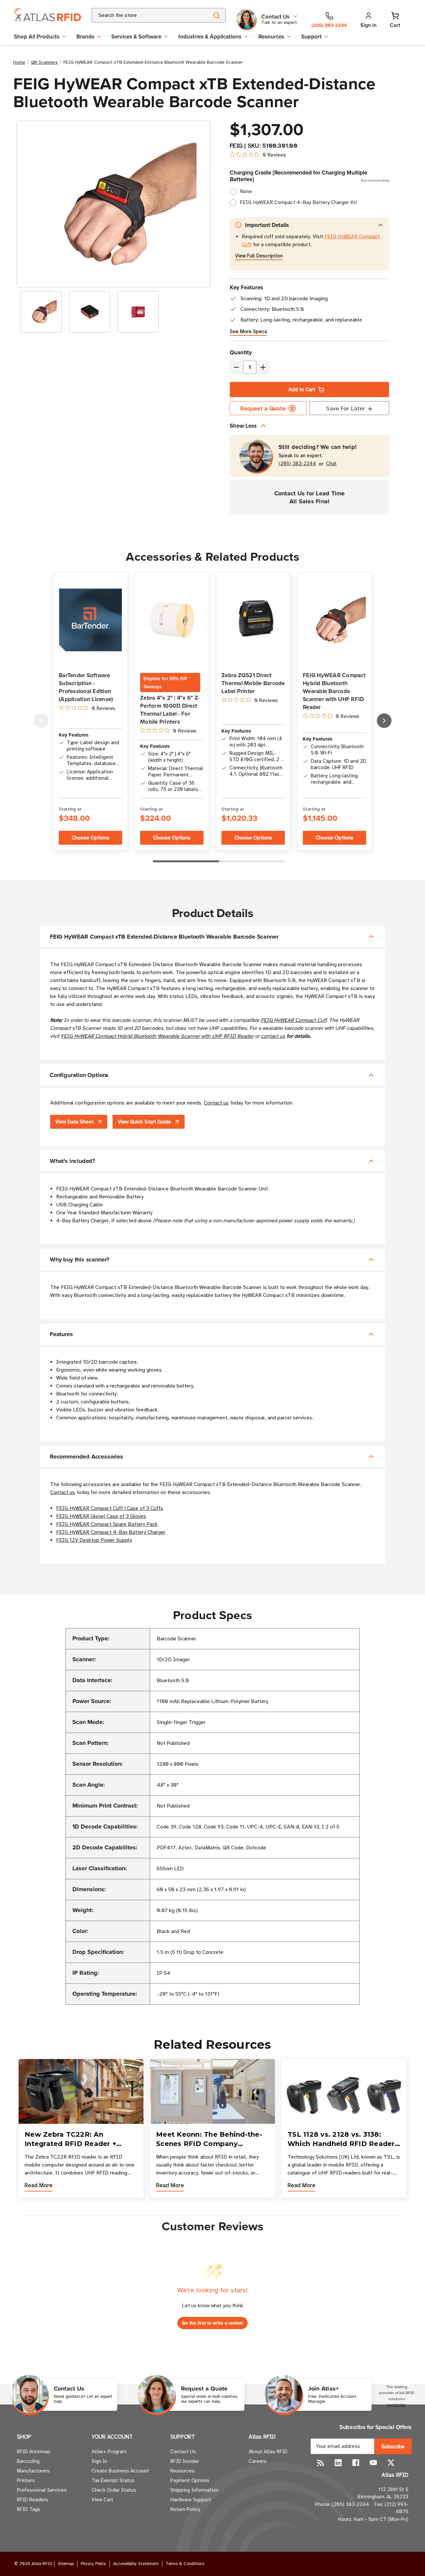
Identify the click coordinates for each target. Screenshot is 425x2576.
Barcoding (28, 2461)
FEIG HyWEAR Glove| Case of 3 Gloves (101, 1516)
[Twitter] (391, 2463)
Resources (271, 36)
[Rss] (321, 2463)
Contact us (216, 1103)
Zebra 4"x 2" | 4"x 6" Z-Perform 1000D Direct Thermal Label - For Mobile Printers (170, 710)
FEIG (236, 146)
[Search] (216, 15)
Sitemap (66, 2564)
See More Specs (249, 331)
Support (311, 36)
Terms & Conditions (185, 2564)
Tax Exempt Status (113, 2480)
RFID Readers (33, 2500)
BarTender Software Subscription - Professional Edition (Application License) (86, 687)
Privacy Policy (93, 2564)
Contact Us (183, 2452)
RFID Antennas (34, 2452)
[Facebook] (356, 2463)
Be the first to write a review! (212, 2323)
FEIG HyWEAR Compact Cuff (294, 1020)
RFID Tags (29, 2509)
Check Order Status (114, 2490)
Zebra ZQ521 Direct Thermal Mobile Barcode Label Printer (253, 683)
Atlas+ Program (109, 2452)
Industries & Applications (210, 36)
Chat (331, 464)
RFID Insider (185, 2461)
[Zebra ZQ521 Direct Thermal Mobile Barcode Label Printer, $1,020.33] (253, 620)
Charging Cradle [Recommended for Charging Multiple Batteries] (309, 176)
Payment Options (190, 2480)
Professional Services (42, 2490)
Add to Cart (302, 390)
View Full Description (259, 256)
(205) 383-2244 (297, 464)
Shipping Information (194, 2490)
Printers (26, 2480)
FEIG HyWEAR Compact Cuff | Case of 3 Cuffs (110, 1508)
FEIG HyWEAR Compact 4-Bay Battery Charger (111, 1532)
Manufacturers (33, 2471)
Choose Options (90, 838)
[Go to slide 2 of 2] (41, 721)
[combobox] (142, 15)
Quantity (241, 352)
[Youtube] (373, 2463)
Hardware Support (191, 2500)
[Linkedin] (338, 2463)
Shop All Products (37, 36)
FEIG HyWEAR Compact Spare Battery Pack (107, 1524)
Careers (258, 2461)
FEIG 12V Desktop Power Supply (94, 1540)
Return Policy (185, 2509)
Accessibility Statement (136, 2564)
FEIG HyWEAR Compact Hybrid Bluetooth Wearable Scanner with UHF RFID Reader (157, 1036)
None (246, 191)
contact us (273, 1036)
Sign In (99, 2461)
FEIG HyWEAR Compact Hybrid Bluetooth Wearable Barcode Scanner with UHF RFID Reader (334, 691)
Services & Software (136, 36)
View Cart (102, 2500)
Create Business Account (120, 2471)
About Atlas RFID (268, 2452)
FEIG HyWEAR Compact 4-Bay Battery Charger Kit (298, 202)
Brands (85, 36)
